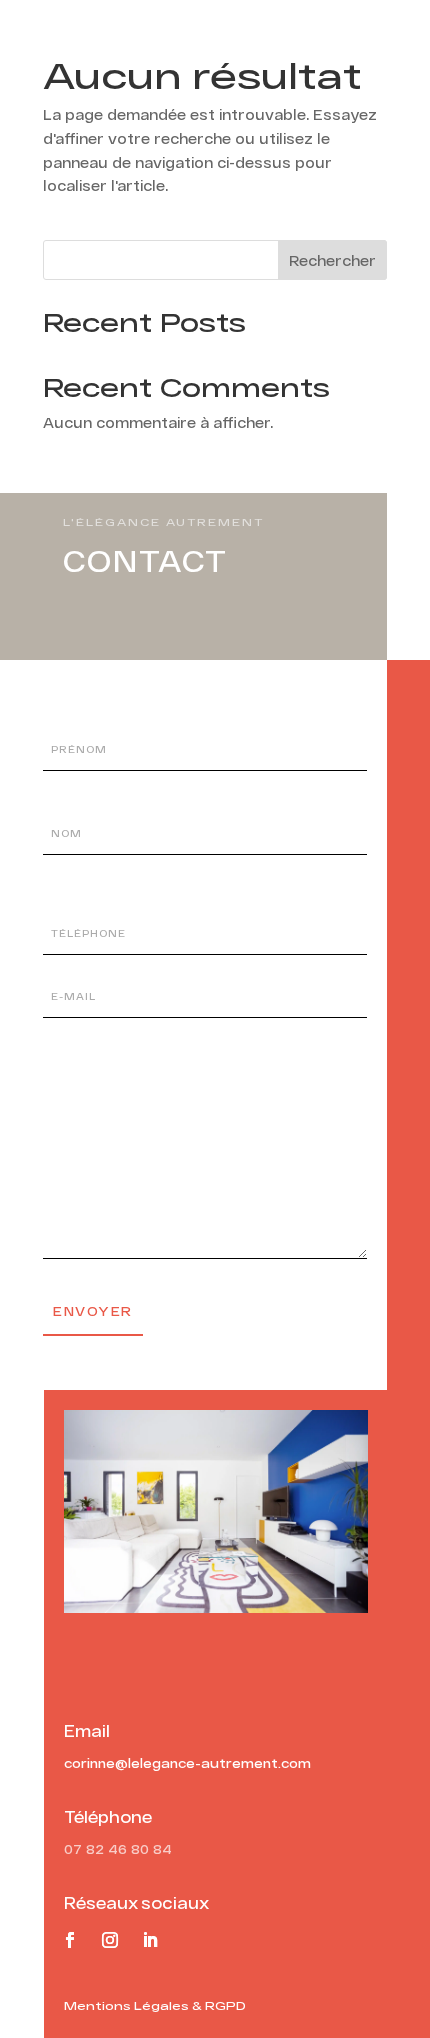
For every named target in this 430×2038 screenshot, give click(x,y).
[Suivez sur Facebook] (70, 1940)
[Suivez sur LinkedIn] (150, 1940)
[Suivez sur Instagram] (110, 1940)
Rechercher (332, 260)
